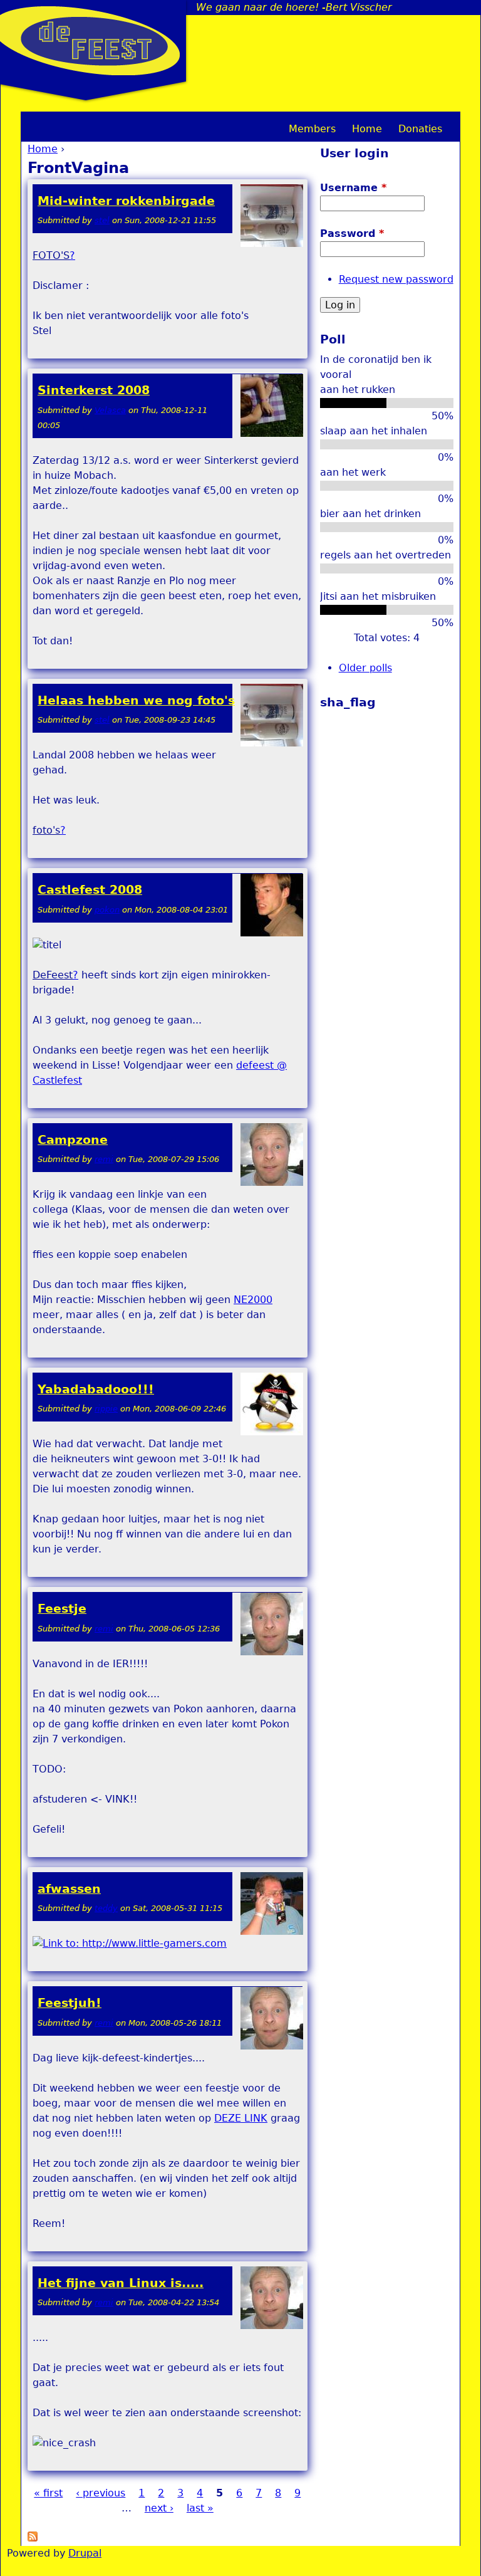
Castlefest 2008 (90, 890)
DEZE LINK (241, 2118)
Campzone (73, 1140)
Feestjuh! (70, 2003)
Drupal (85, 2553)
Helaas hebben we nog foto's (136, 700)
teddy (106, 1908)
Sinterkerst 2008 (94, 390)
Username (353, 188)
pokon (107, 910)
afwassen (69, 1889)
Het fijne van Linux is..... (121, 2283)
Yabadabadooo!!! (96, 1389)
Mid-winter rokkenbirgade (126, 201)
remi (104, 1159)
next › (159, 2508)
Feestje (62, 1609)
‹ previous (101, 2493)
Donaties (420, 129)
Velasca (110, 410)
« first (48, 2493)
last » (200, 2508)
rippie (106, 1409)
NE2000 (253, 1300)
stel (102, 220)
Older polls (365, 668)
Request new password (396, 279)
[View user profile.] (272, 244)
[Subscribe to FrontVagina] (33, 2538)
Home (43, 149)
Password (352, 233)
